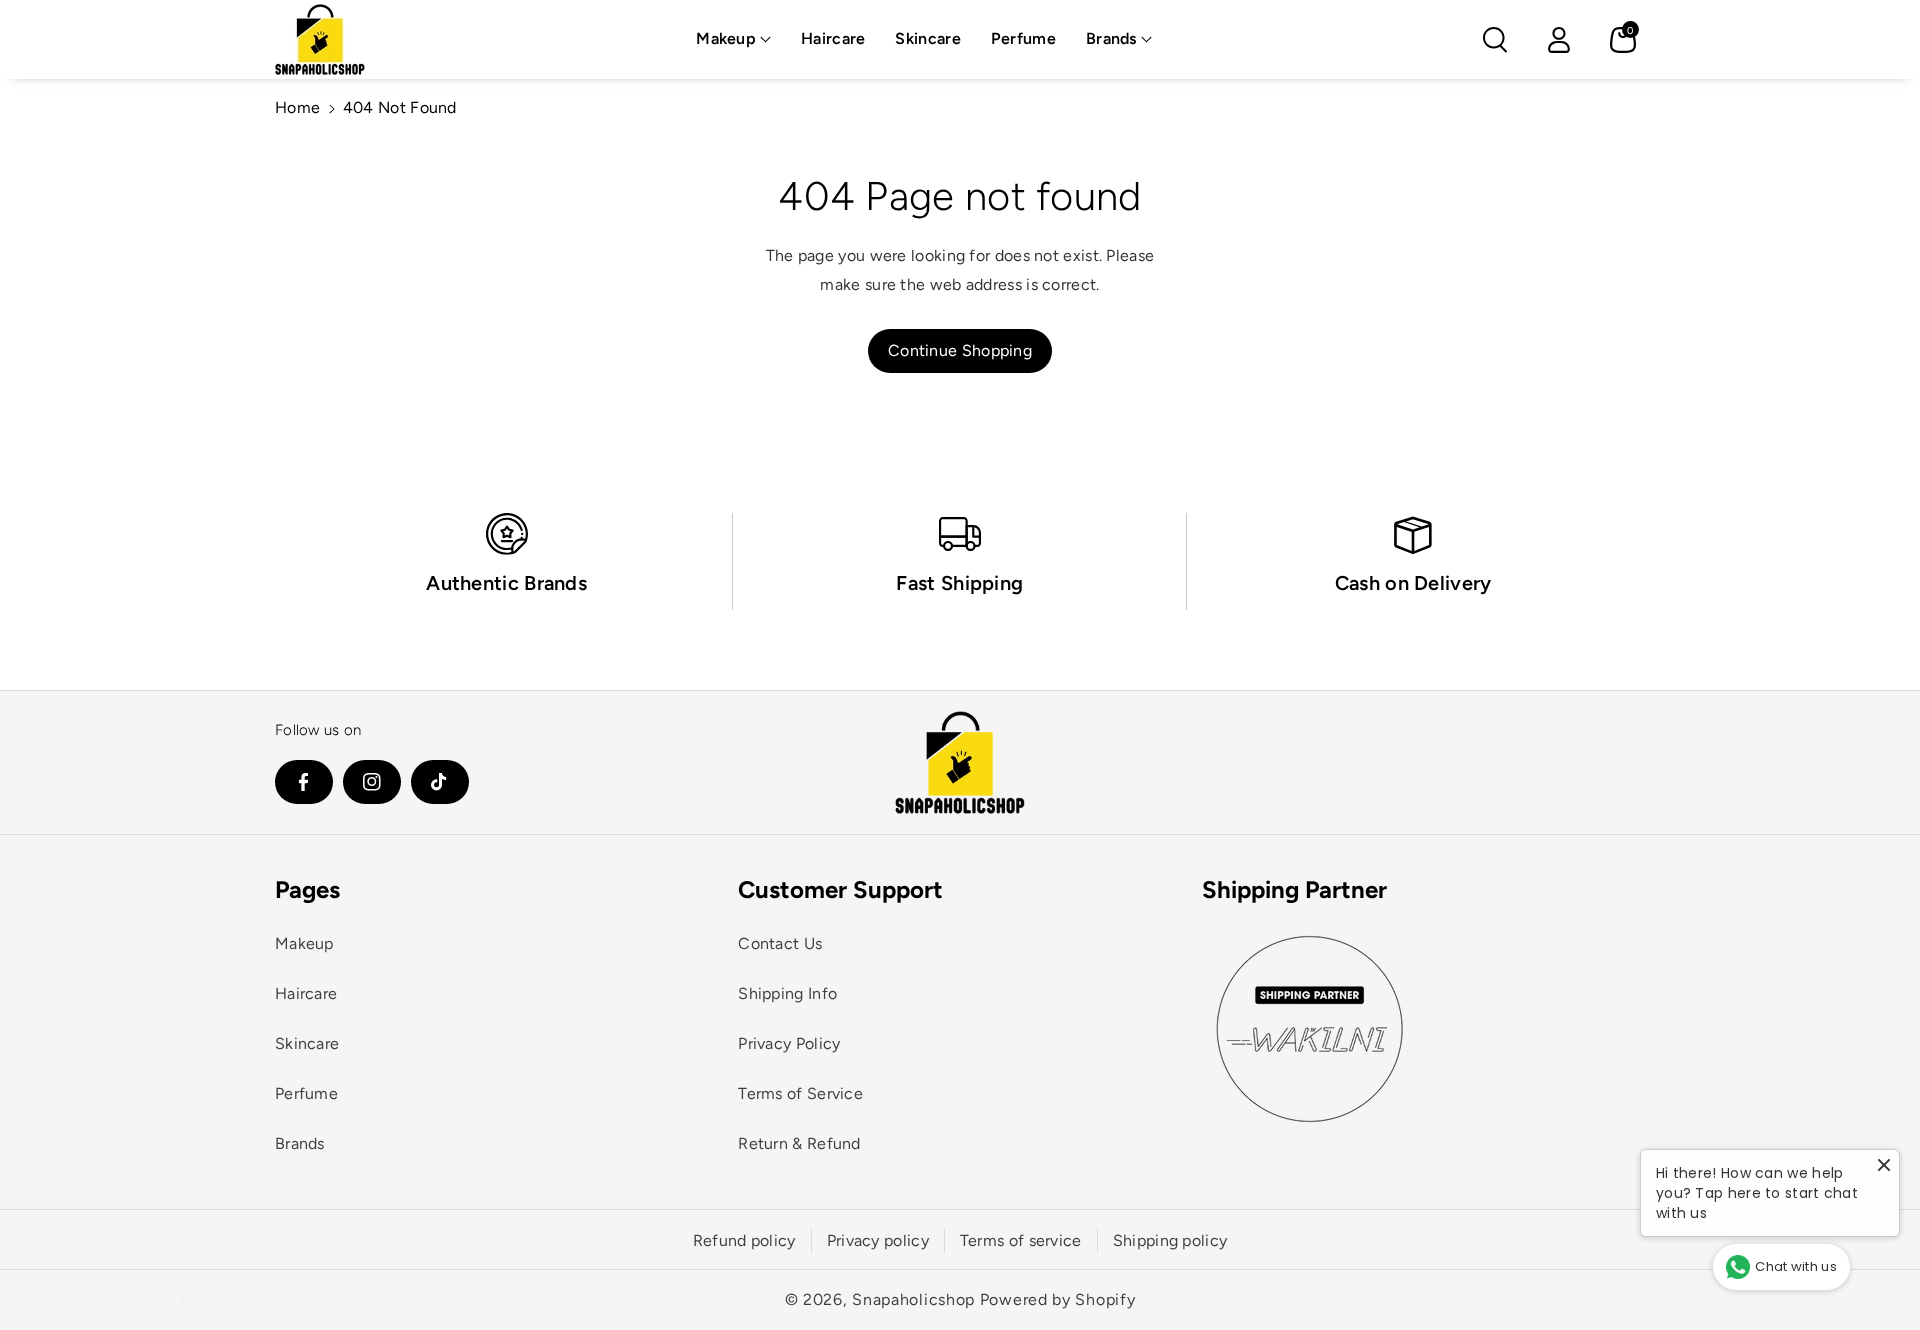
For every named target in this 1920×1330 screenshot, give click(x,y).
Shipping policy (1170, 1240)
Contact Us (780, 943)
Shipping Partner (1294, 889)
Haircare (306, 993)
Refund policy (744, 1240)
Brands (1111, 38)
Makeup (726, 38)
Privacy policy (878, 1240)
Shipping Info (787, 993)
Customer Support (840, 889)
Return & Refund (799, 1143)
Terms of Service (800, 1093)
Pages (307, 889)
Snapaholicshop (913, 1299)
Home (297, 107)
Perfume (306, 1093)
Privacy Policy (789, 1043)
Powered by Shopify (1058, 1299)
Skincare (307, 1043)
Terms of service (1021, 1240)
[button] (733, 39)
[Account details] (1559, 40)
